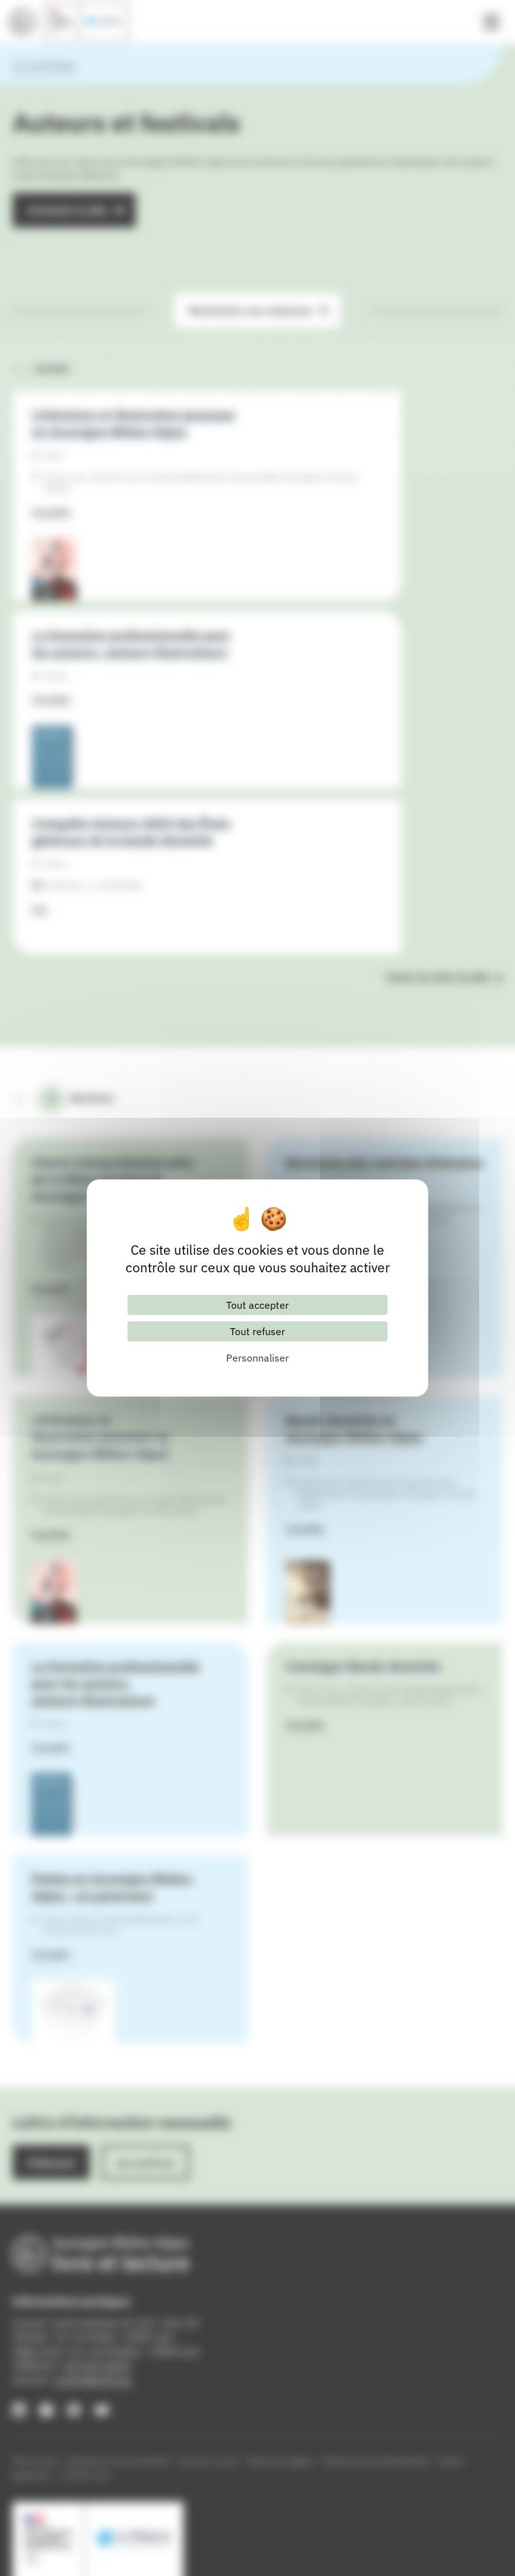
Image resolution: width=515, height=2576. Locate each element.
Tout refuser (257, 1331)
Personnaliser (257, 1358)
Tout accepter (257, 1305)
